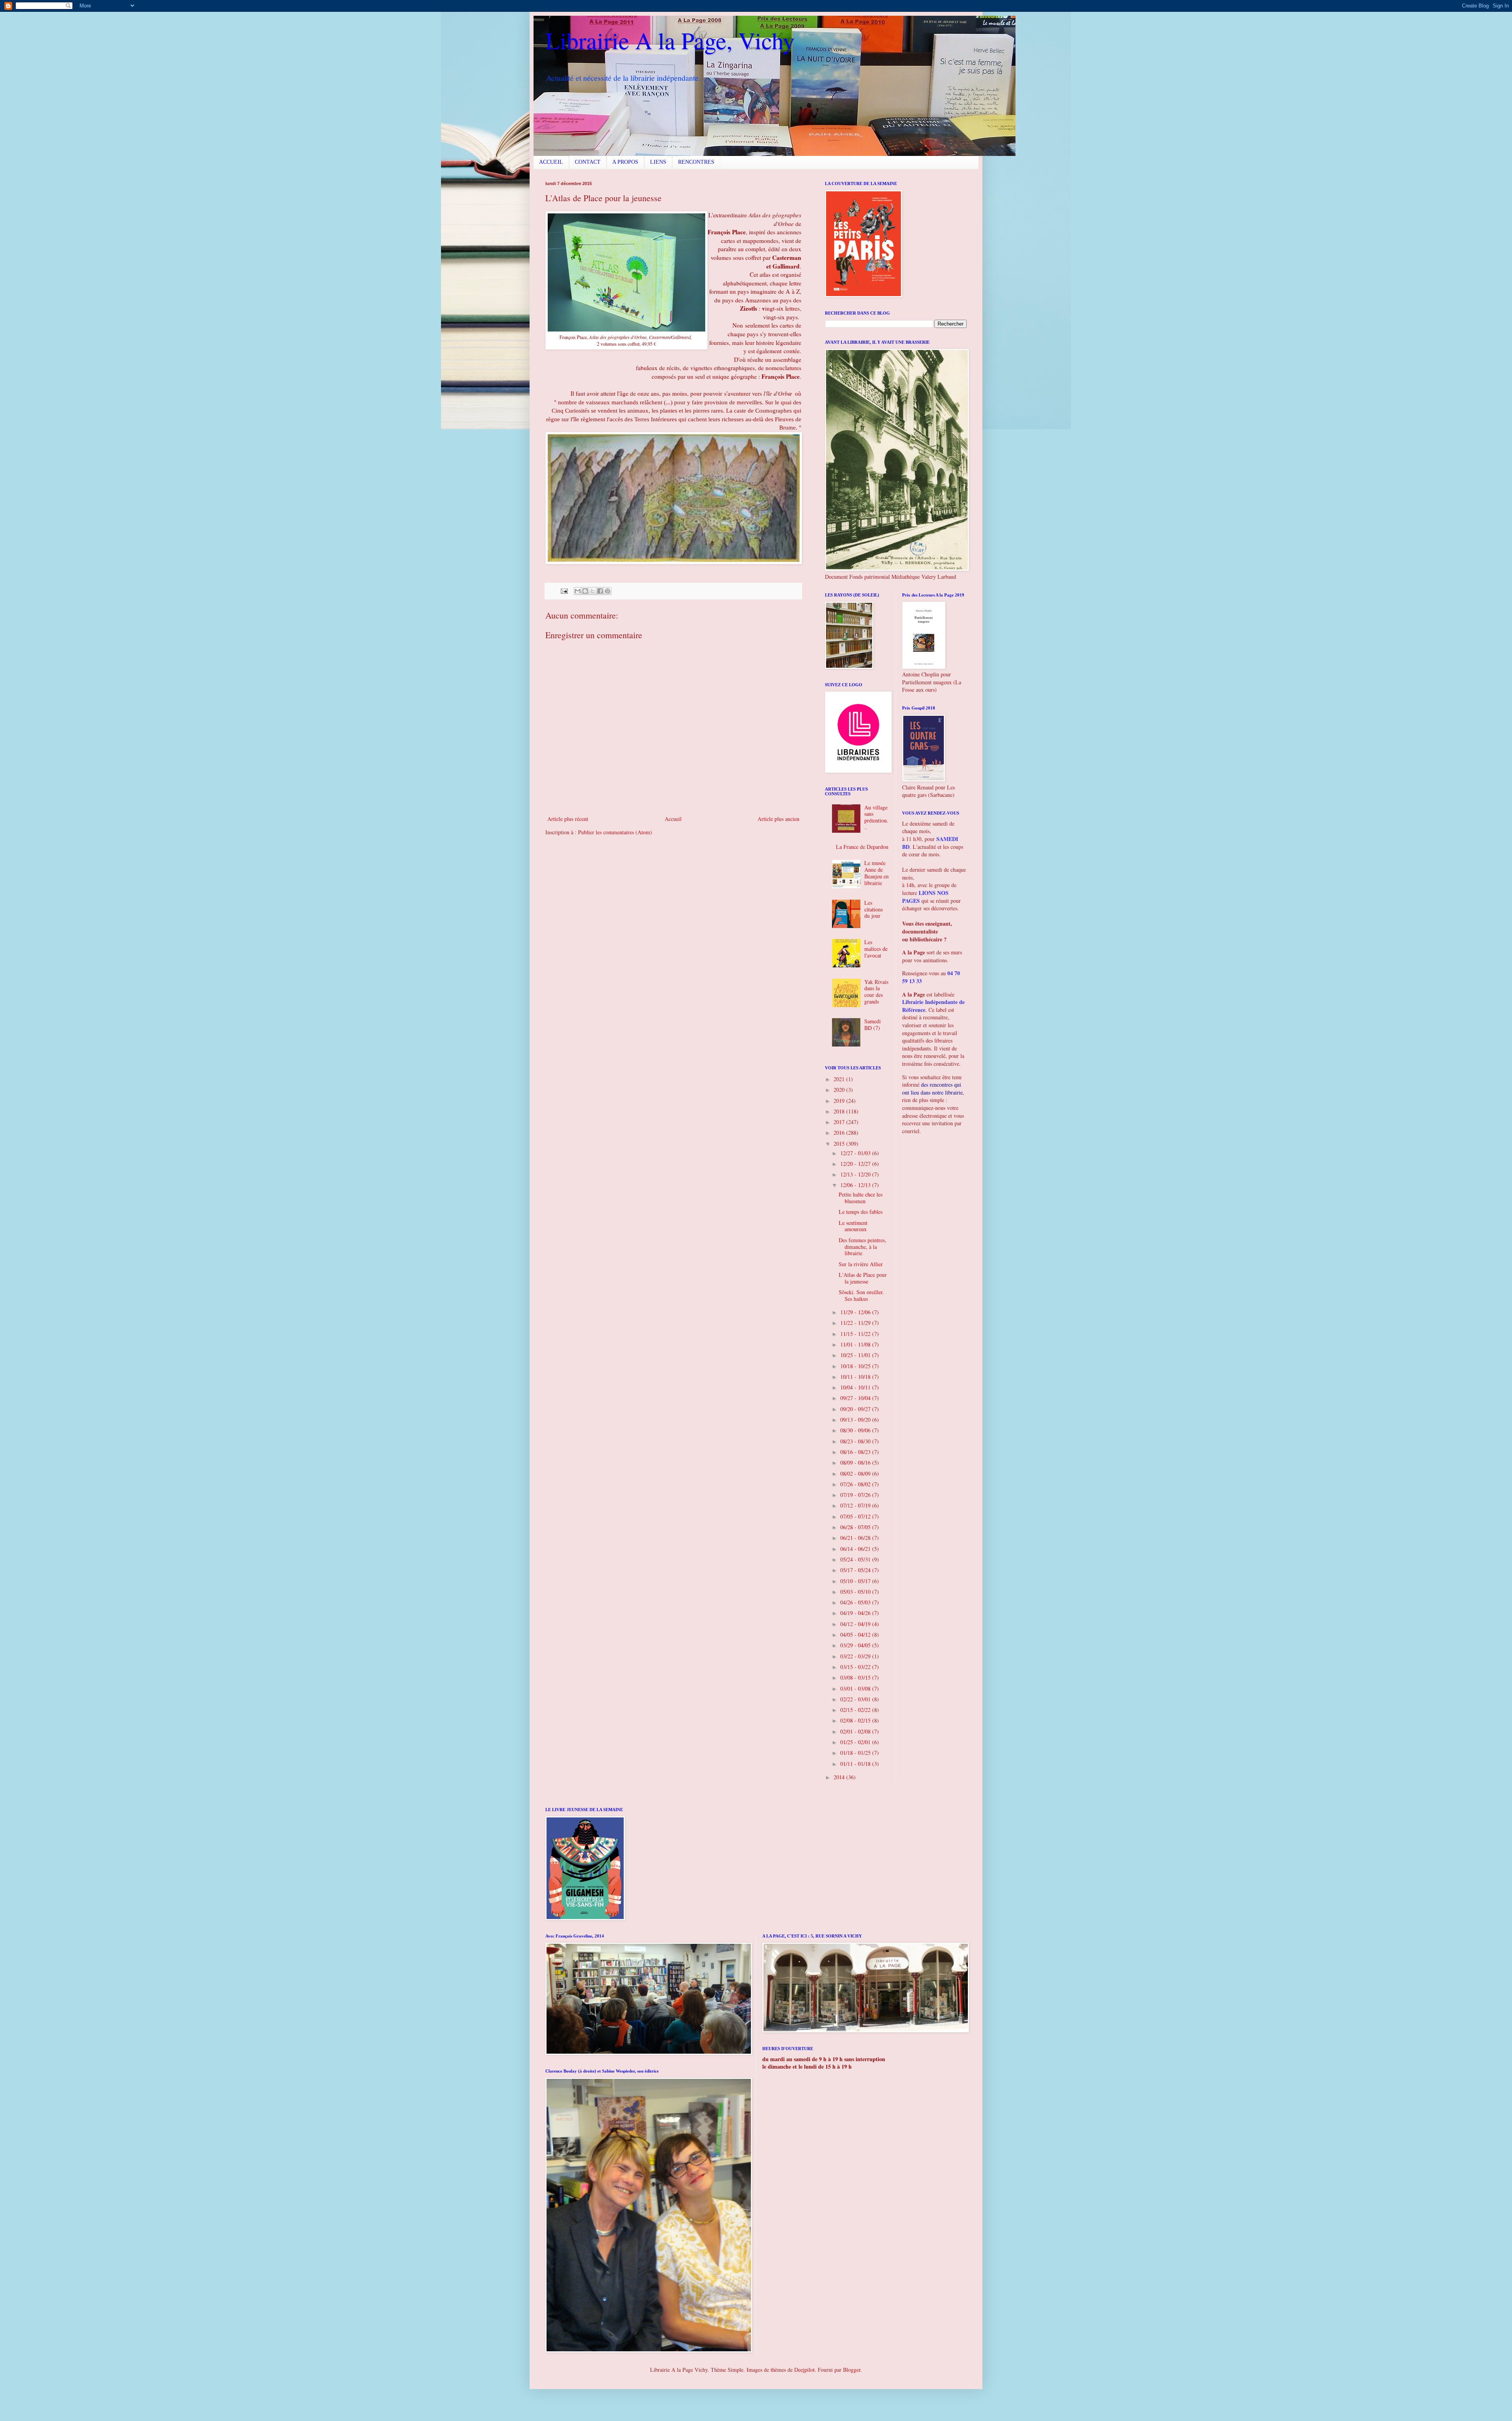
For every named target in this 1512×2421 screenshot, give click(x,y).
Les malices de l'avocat (876, 949)
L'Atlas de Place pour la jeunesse (863, 1278)
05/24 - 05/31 (856, 1559)
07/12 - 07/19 (856, 1505)
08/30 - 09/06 (856, 1430)
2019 (840, 1101)
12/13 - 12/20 (856, 1174)
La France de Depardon (862, 847)
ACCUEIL (551, 162)
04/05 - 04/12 (856, 1635)
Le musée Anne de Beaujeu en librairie (876, 873)
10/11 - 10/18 (856, 1377)
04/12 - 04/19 (856, 1624)
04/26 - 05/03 (856, 1602)
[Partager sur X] (593, 591)
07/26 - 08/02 (856, 1484)
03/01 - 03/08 (856, 1688)
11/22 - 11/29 (856, 1323)
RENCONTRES (696, 162)
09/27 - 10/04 (856, 1398)
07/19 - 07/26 (856, 1495)
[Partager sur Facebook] (600, 591)
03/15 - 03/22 (856, 1667)
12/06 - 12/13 (856, 1185)
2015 (840, 1144)
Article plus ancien (778, 819)
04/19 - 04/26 (856, 1613)
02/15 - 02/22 (856, 1710)
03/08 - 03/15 (856, 1677)
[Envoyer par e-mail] (578, 591)
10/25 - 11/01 (856, 1355)
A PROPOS (625, 162)
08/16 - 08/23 (856, 1452)
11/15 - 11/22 (856, 1334)
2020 (840, 1090)
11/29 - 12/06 (856, 1312)
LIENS (658, 162)
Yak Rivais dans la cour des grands (876, 992)
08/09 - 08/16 (856, 1462)
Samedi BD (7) (873, 1024)
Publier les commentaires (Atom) (615, 832)
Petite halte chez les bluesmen (861, 1198)
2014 (840, 1777)
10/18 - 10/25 (856, 1366)
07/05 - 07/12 (856, 1516)
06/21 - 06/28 (856, 1538)
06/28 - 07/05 (856, 1527)
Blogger (852, 2370)
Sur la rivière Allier (861, 1264)
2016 (840, 1133)
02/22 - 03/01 (856, 1699)
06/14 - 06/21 (856, 1549)
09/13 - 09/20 (856, 1420)
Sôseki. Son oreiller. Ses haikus (861, 1295)
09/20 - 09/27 (856, 1409)
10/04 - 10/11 (856, 1387)
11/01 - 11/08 (856, 1344)
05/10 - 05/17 (856, 1581)
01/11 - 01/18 (856, 1764)
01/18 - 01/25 (856, 1753)
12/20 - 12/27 (856, 1164)
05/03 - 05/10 (856, 1592)
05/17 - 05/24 (856, 1570)
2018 (840, 1111)
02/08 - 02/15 (856, 1720)
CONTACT (588, 162)
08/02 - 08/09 (856, 1474)
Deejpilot (804, 2370)
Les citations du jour (874, 909)
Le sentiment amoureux (853, 1226)
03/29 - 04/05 (856, 1645)
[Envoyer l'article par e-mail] (564, 590)
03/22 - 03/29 (856, 1656)
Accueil (673, 819)
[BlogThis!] (585, 591)
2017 (840, 1122)
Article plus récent (568, 819)
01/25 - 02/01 (856, 1742)
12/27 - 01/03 (856, 1153)
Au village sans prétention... (876, 817)
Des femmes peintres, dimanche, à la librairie (863, 1247)
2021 (840, 1079)
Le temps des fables (861, 1212)
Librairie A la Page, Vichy (670, 40)
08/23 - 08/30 (856, 1441)
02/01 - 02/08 (856, 1731)
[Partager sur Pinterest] (608, 591)
